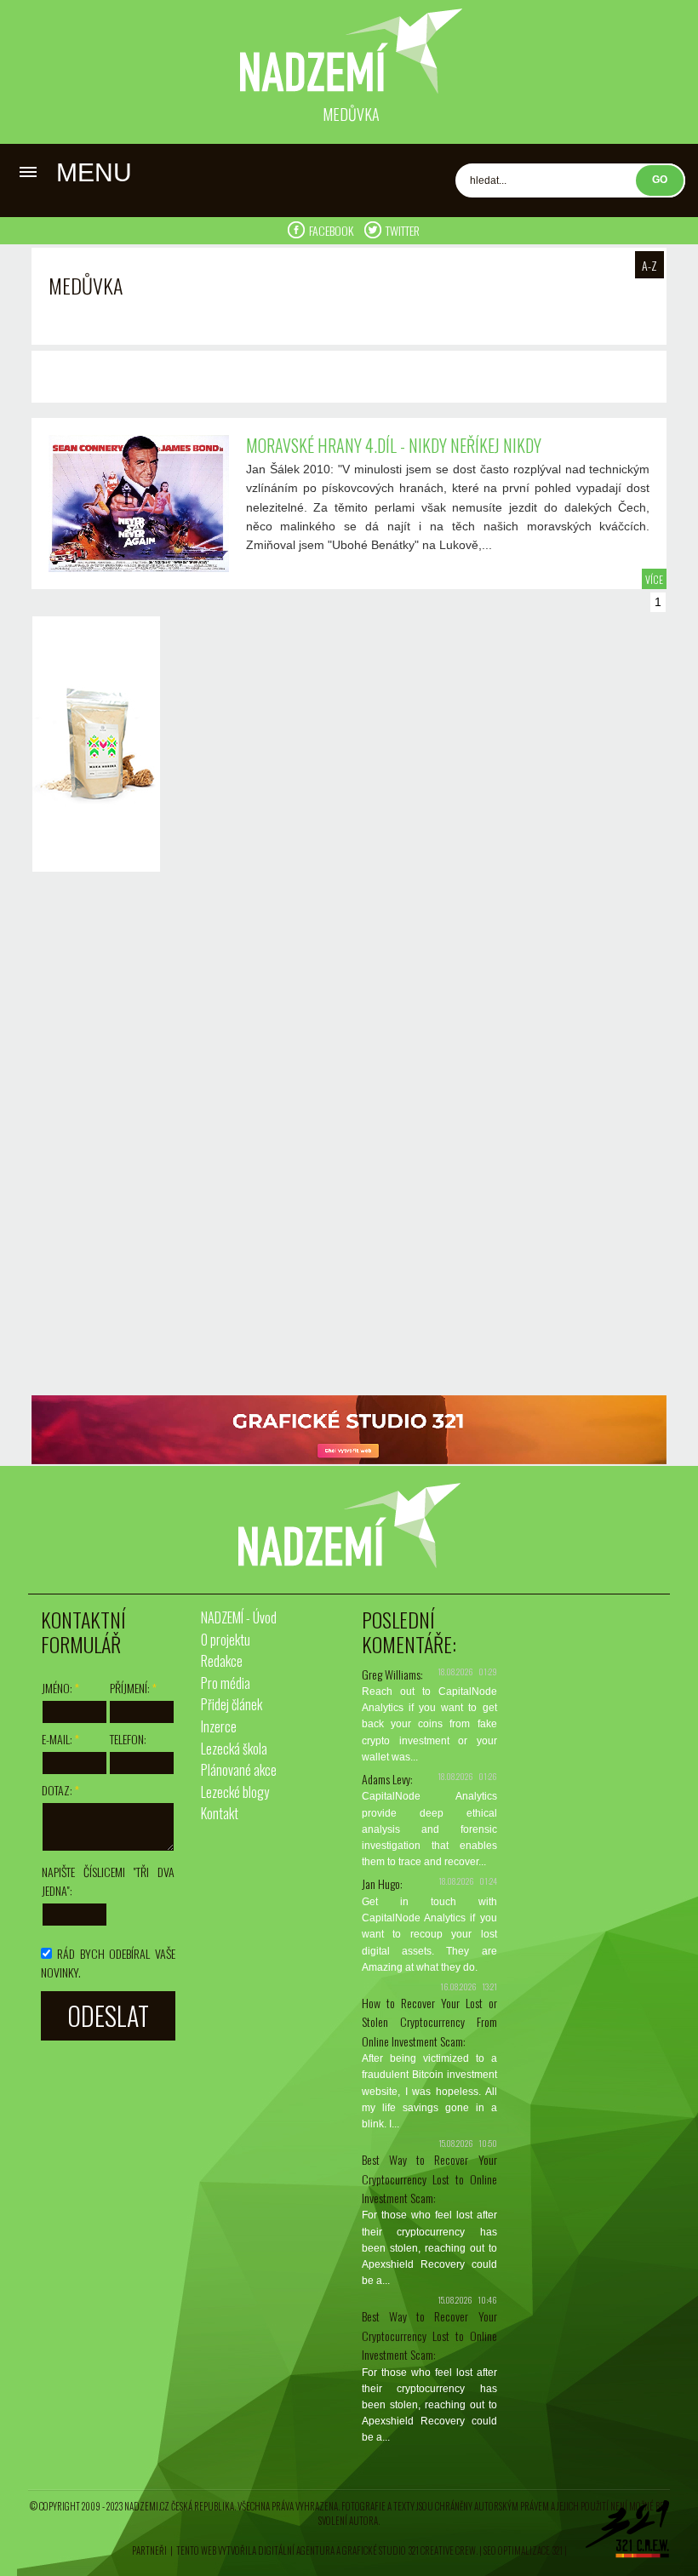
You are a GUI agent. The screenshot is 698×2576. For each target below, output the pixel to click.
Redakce (222, 1661)
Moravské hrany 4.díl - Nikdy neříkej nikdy (394, 445)
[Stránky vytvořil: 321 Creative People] (627, 2533)
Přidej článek (232, 1704)
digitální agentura (296, 2550)
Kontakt (220, 1813)
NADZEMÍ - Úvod (239, 1617)
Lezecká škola (234, 1749)
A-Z (649, 265)
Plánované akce (239, 1770)
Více (654, 579)
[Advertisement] (92, 1136)
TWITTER (403, 230)
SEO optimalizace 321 (523, 2550)
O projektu (226, 1640)
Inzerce (219, 1726)
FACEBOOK (332, 230)
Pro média (226, 1683)
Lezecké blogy (235, 1792)
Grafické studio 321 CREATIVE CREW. (410, 2550)
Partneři (149, 2550)
